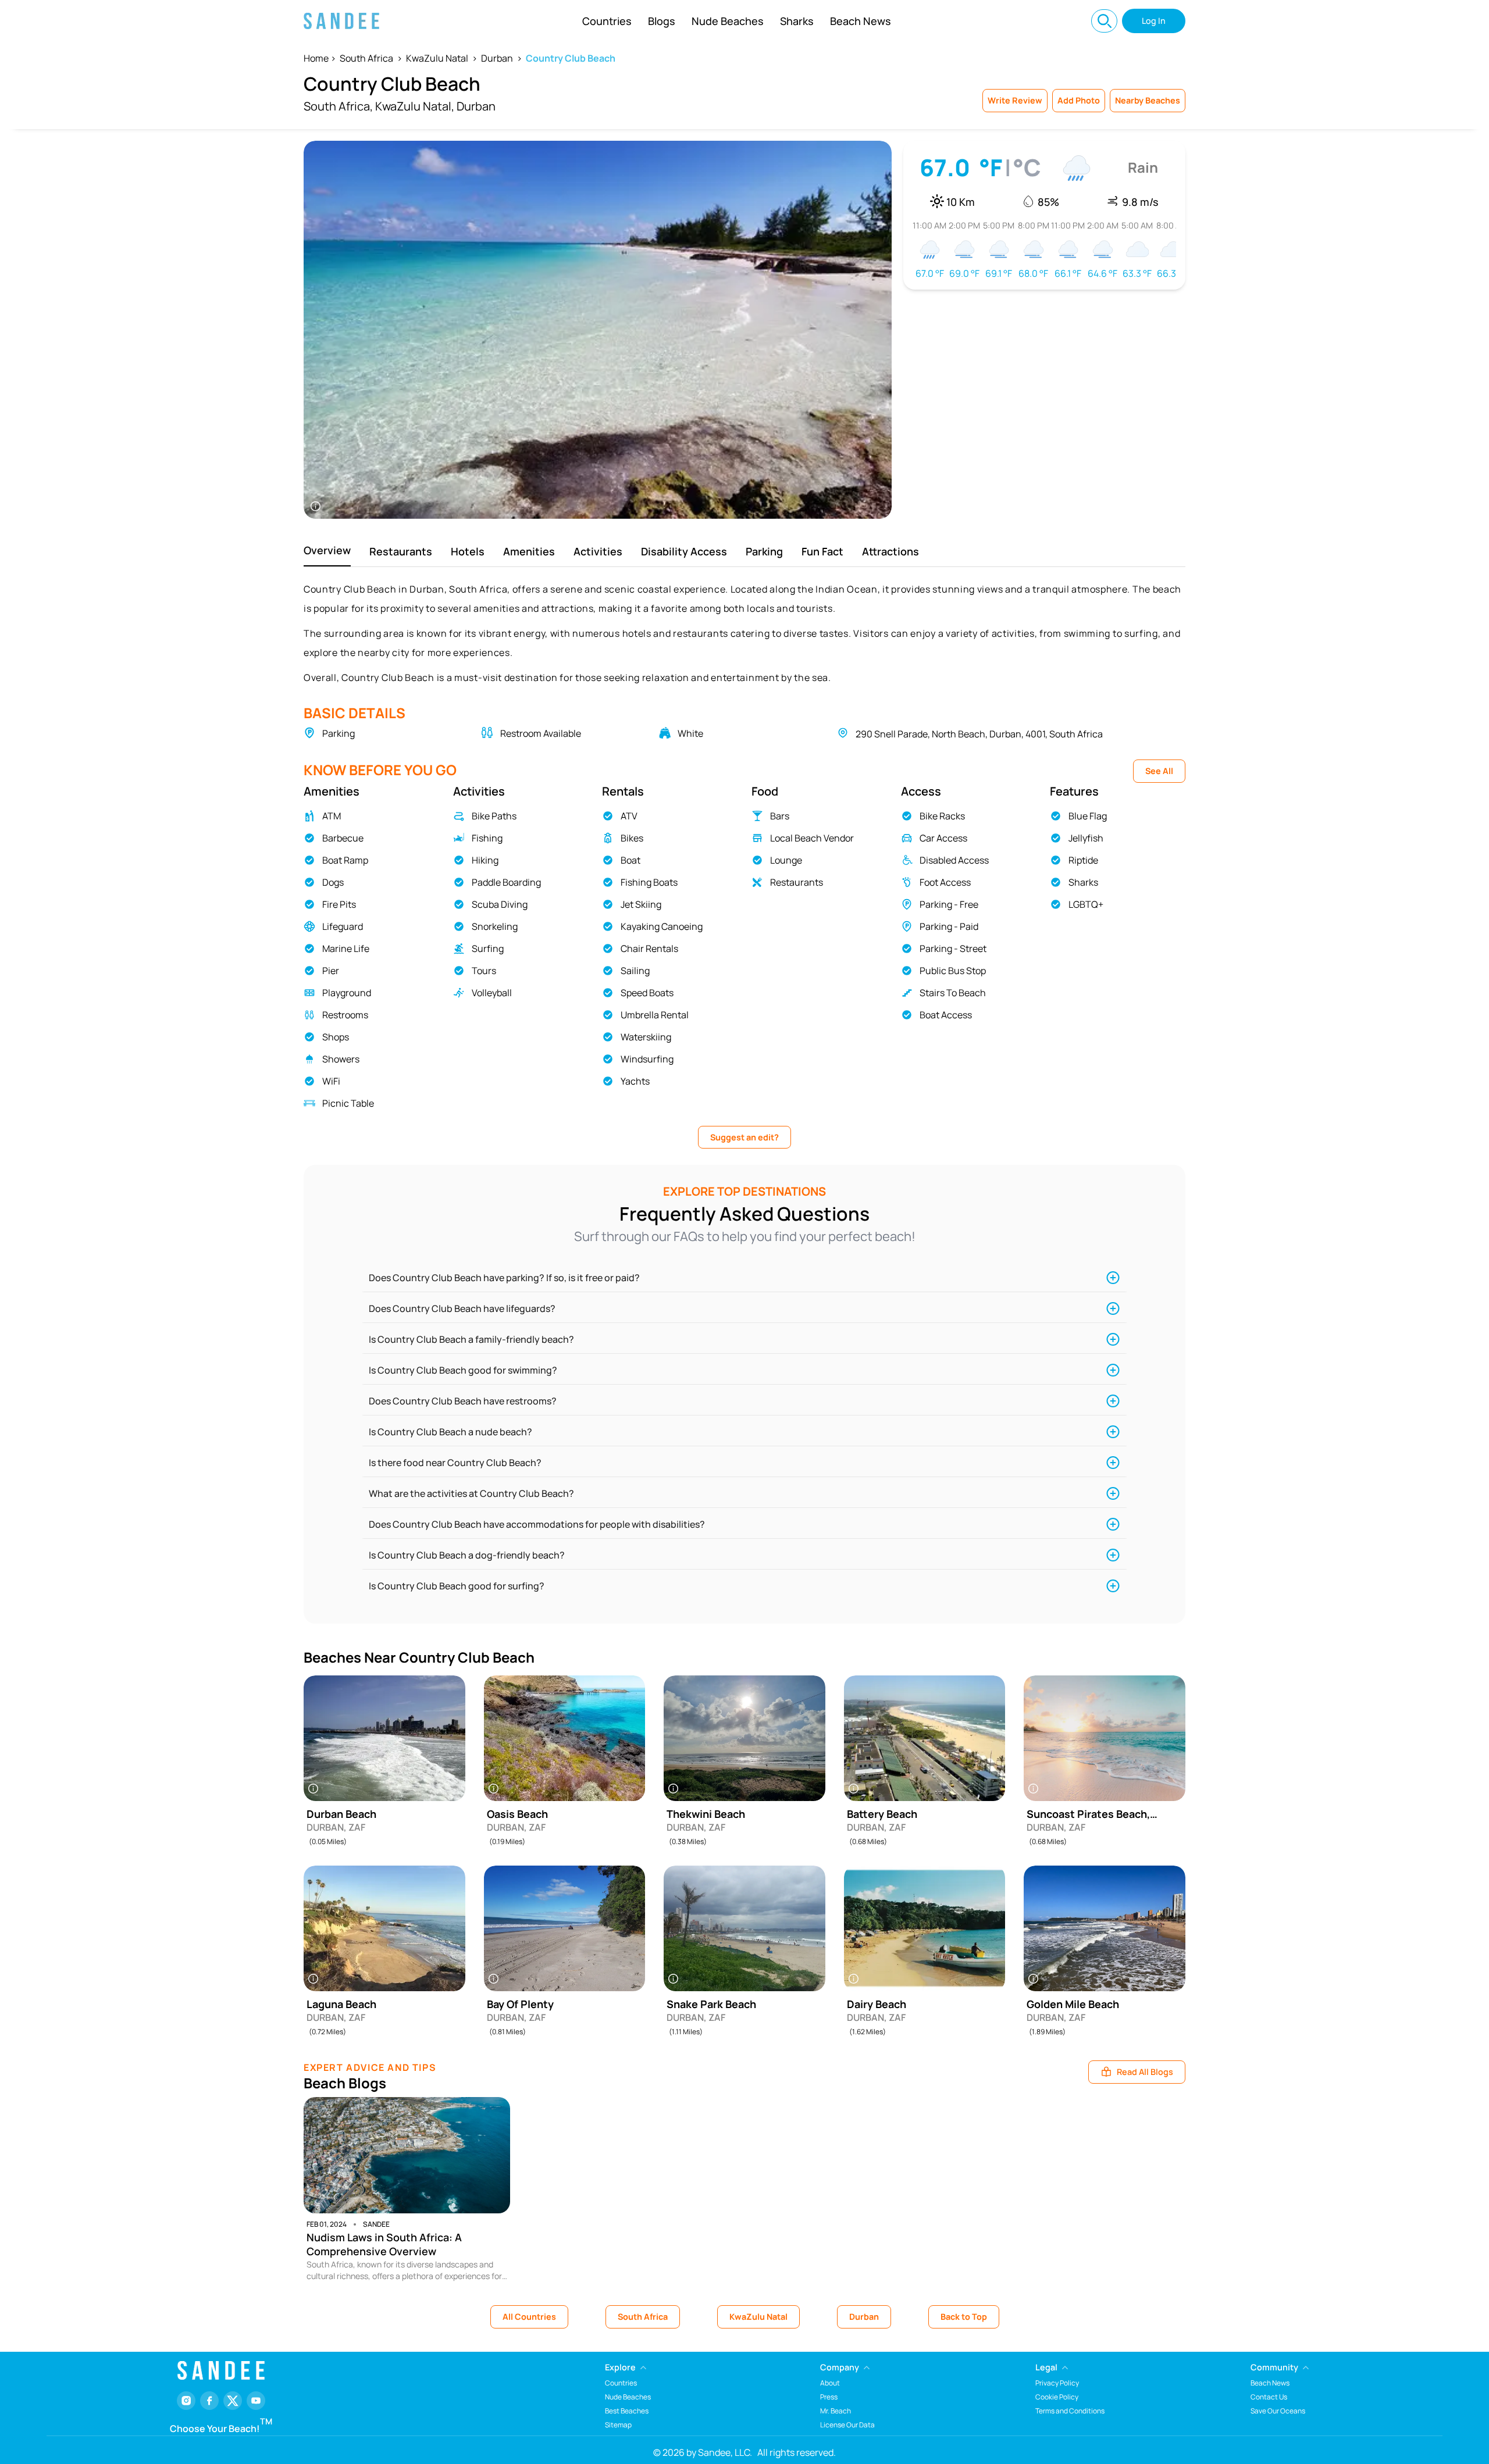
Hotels (468, 551)
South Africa (366, 58)
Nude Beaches (728, 21)
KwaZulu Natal (437, 58)
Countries (607, 21)
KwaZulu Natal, (415, 106)
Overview (327, 550)
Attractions (890, 551)
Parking (764, 551)
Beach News (861, 21)
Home (316, 58)
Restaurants (401, 551)
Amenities (529, 551)
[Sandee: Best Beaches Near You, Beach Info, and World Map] (341, 21)
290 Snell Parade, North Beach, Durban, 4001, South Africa (979, 734)
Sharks (797, 21)
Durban (497, 58)
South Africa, (338, 106)
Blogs (662, 21)
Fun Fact (822, 551)
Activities (598, 551)
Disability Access (684, 551)
